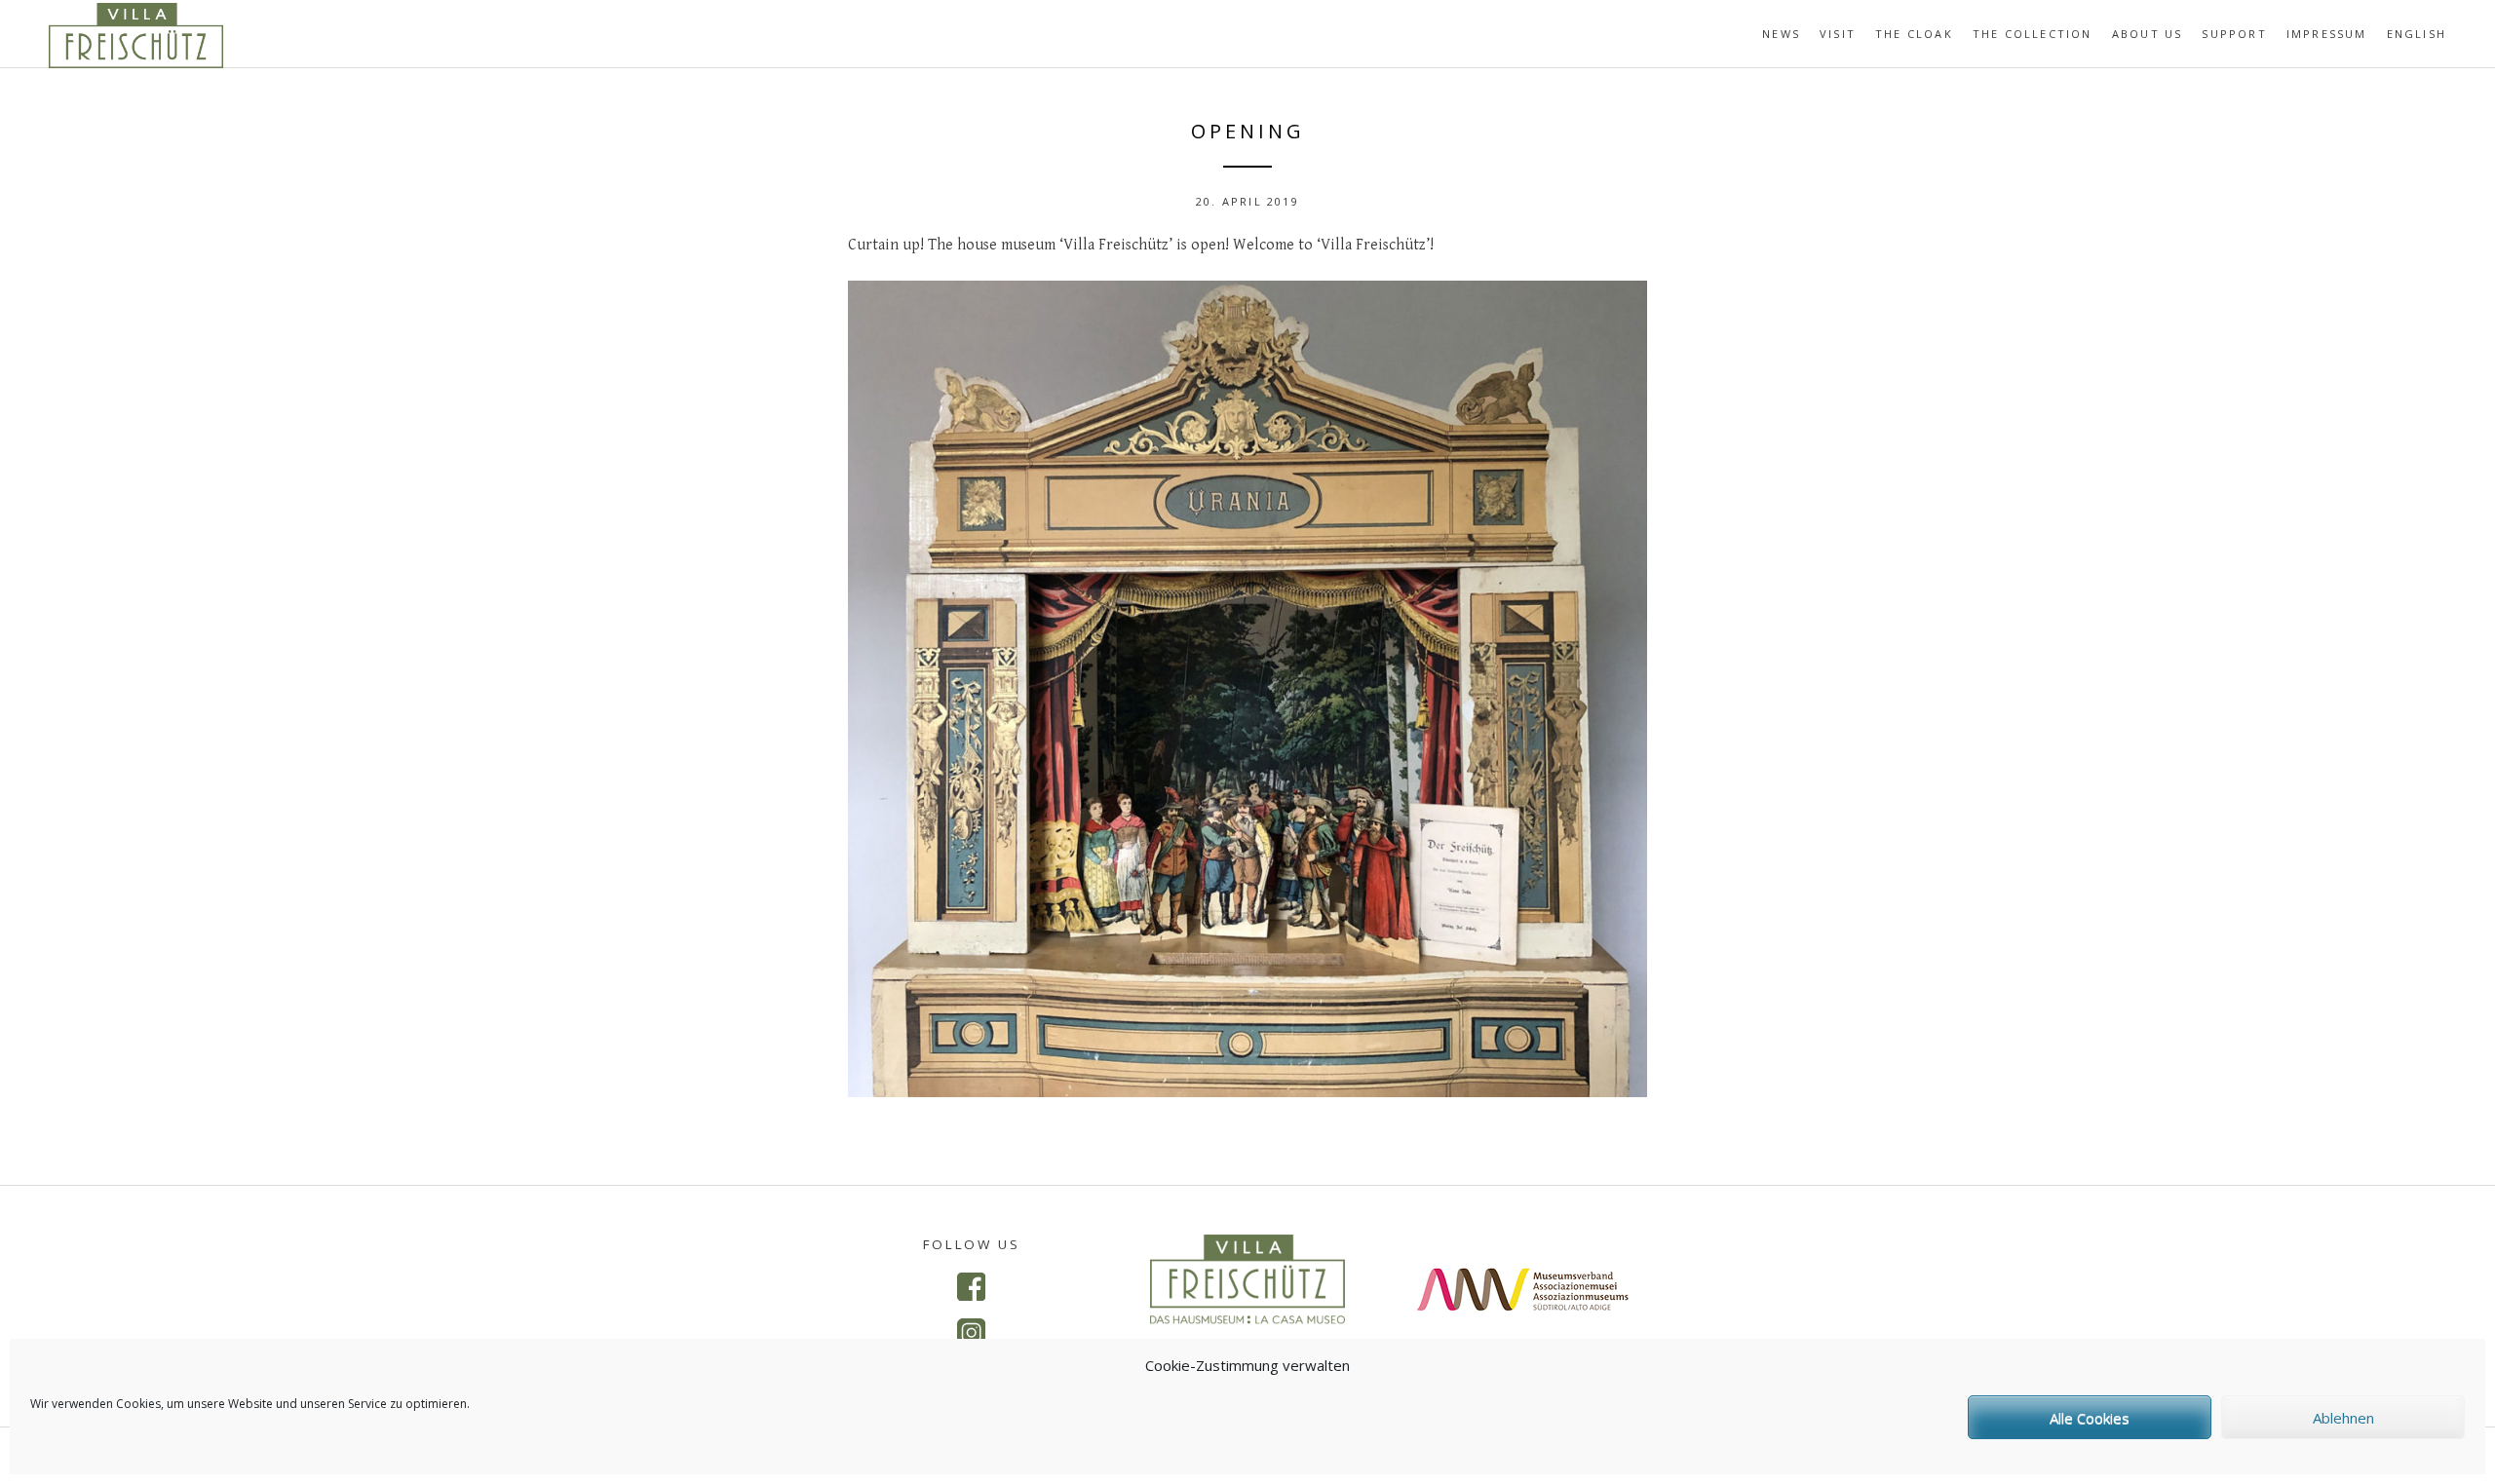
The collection (2033, 34)
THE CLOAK (1914, 34)
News (1781, 34)
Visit (1838, 34)
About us (2148, 34)
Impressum (2327, 34)
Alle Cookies (2090, 1418)
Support (2234, 34)
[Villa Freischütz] (136, 62)
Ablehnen (2343, 1418)
